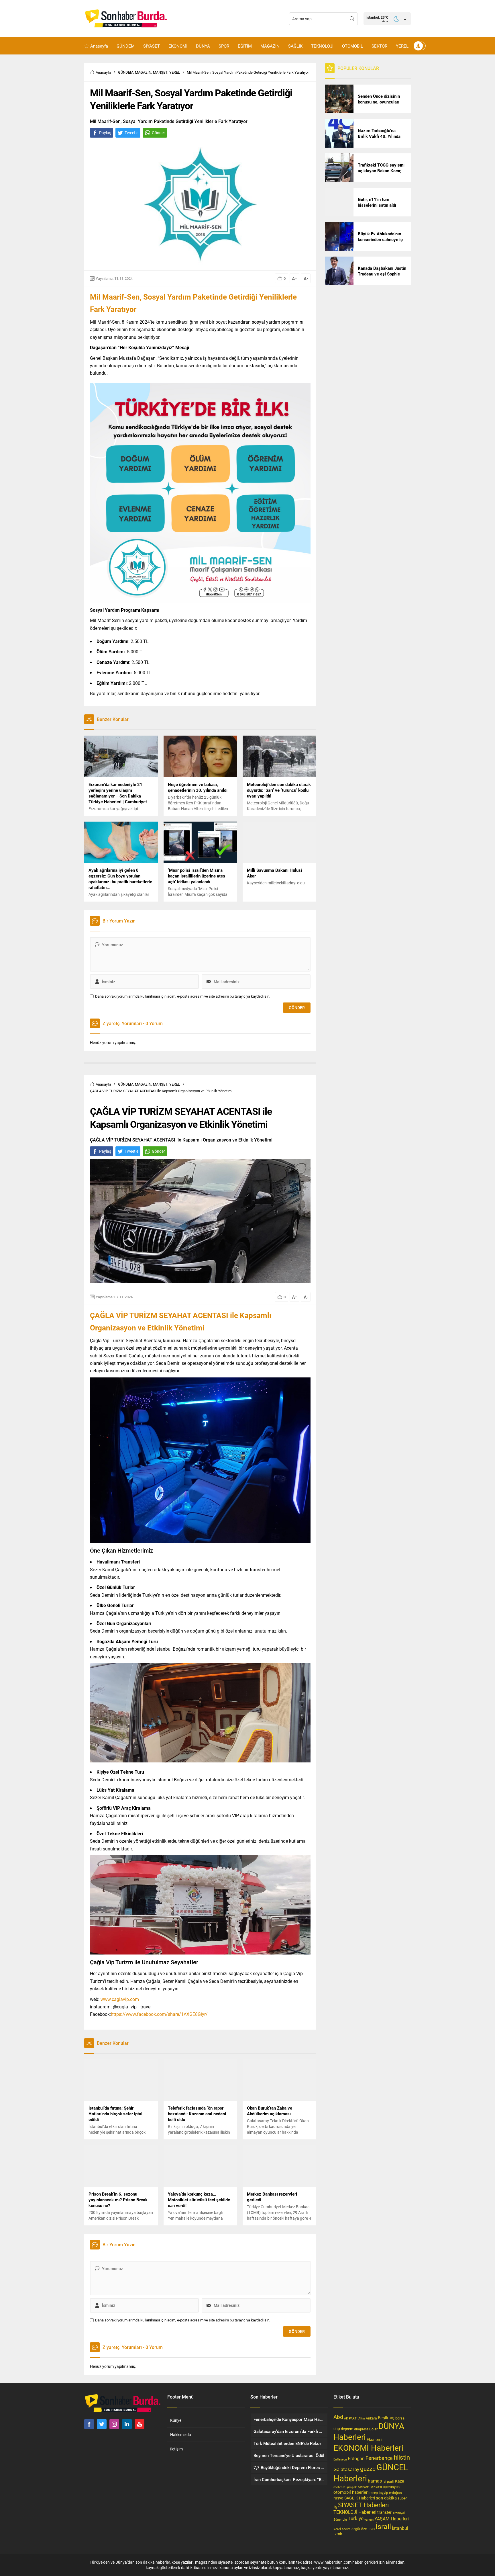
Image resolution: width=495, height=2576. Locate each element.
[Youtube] (140, 2424)
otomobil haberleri (351, 2492)
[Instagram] (114, 2424)
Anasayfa (103, 72)
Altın (362, 2418)
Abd (338, 2417)
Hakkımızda (181, 2435)
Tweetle (131, 133)
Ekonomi (374, 2440)
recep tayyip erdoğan (386, 2493)
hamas (375, 2481)
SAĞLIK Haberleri (360, 2498)
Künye (176, 2420)
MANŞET (160, 72)
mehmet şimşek (345, 2487)
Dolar (373, 2429)
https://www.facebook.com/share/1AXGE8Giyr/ (159, 2014)
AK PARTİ (351, 2418)
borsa (400, 2418)
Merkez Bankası (370, 2487)
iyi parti (388, 2481)
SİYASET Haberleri (363, 2505)
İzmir (338, 2534)
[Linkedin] (127, 2424)
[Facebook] (89, 2424)
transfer (384, 2512)
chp (337, 2429)
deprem (347, 2429)
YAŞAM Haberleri (392, 2519)
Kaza (400, 2481)
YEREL (175, 72)
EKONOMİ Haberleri (368, 2448)
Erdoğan (356, 2458)
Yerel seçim (342, 2529)
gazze (368, 2468)
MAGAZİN (143, 72)
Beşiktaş (386, 2417)
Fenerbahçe (379, 2458)
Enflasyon (340, 2459)
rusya (338, 2498)
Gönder (158, 133)
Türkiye (356, 2518)
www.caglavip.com (120, 1999)
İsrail (383, 2526)
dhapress (361, 2429)
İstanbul (400, 2528)
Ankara (371, 2418)
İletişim (176, 2449)
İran (372, 2528)
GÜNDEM (126, 72)
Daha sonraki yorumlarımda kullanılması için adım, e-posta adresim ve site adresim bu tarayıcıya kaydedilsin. (183, 996)
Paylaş (105, 133)
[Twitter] (102, 2424)
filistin (402, 2457)
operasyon (391, 2487)
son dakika (386, 2498)
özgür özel (360, 2529)
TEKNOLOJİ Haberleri (355, 2512)
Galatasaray (346, 2469)
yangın (369, 2519)
